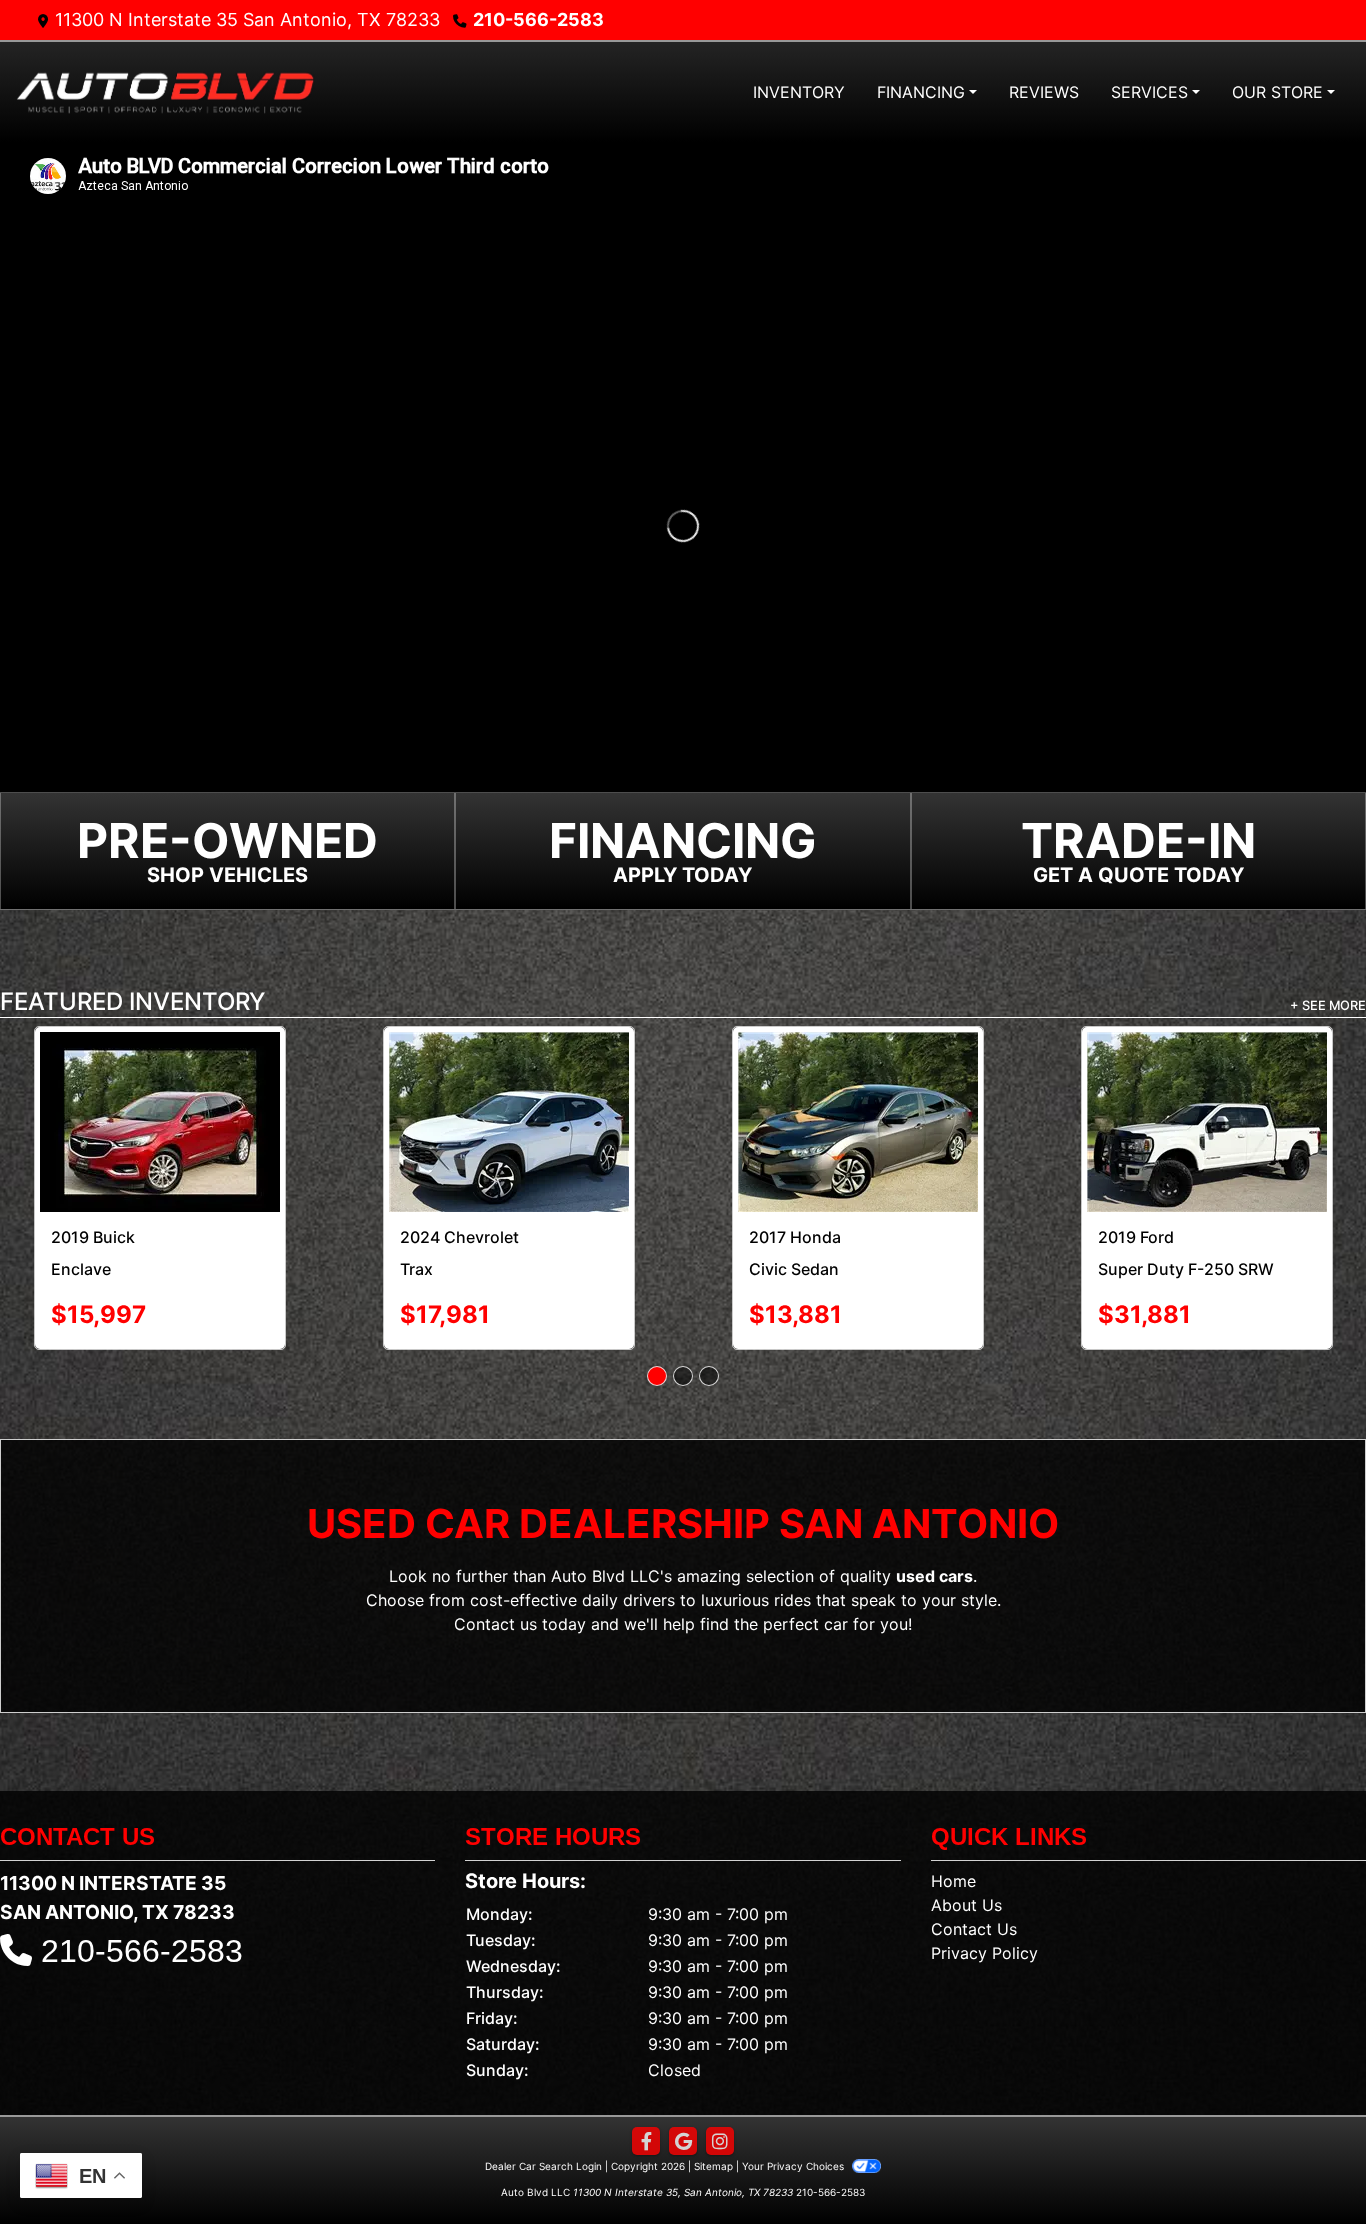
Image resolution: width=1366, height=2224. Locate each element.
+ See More (1328, 1005)
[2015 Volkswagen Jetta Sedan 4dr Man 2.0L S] (159, 1091)
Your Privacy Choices (794, 2104)
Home (953, 1819)
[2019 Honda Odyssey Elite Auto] (857, 1075)
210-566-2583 (538, 19)
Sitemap (713, 2104)
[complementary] (1306, 2164)
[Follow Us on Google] (683, 2079)
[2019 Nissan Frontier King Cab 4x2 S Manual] (1206, 1076)
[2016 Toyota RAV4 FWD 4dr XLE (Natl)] (508, 1076)
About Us (966, 1843)
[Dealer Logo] (165, 91)
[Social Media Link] (720, 2079)
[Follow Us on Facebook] (646, 2079)
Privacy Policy (984, 1891)
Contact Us (974, 1867)
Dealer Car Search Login (543, 2104)
